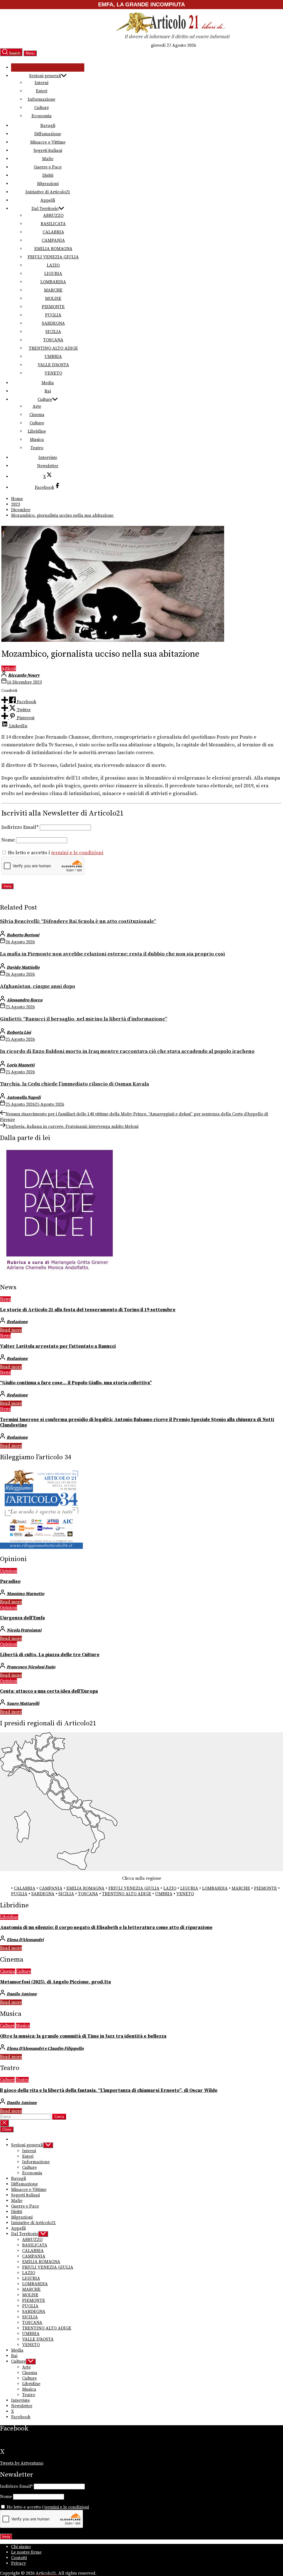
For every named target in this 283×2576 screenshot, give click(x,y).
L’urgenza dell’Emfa (22, 1618)
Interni (41, 83)
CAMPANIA (53, 240)
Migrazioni (48, 184)
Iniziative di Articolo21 (48, 192)
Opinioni (9, 1571)
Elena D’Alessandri (25, 1940)
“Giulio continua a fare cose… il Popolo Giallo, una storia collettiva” (76, 1383)
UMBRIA (53, 357)
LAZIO (53, 265)
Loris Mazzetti (21, 1065)
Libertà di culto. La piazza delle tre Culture (50, 1655)
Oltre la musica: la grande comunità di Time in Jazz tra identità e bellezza (83, 2036)
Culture (42, 108)
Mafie (48, 159)
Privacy (19, 2563)
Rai (48, 391)
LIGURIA (53, 274)
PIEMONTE (53, 307)
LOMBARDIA (53, 282)
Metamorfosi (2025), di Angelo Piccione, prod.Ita (55, 1982)
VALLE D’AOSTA (53, 365)
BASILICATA (53, 224)
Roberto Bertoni (23, 935)
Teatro (37, 448)
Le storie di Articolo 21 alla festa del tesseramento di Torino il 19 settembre (88, 1310)
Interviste (48, 458)
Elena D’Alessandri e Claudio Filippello (45, 2048)
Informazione (41, 99)
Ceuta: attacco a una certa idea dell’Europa (49, 1691)
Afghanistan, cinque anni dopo (38, 986)
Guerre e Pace (48, 167)
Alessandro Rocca (24, 1000)
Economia (42, 116)
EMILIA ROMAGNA (53, 249)
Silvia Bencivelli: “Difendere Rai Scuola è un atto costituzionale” (78, 921)
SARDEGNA (53, 323)
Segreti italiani (48, 150)
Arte (37, 406)
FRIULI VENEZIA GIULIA (53, 257)
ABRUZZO (53, 215)
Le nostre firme (26, 2552)
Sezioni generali (45, 76)
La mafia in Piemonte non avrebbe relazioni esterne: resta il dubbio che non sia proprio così (112, 954)
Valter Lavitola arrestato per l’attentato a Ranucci (58, 1346)
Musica (37, 440)
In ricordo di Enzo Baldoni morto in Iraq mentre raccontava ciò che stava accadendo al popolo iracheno (127, 1051)
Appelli (48, 200)
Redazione (17, 1322)
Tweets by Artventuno (22, 2463)
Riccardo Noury (24, 675)
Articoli (9, 668)
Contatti (19, 2558)
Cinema (37, 415)
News (5, 1299)
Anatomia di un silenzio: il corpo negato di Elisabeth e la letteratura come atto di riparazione (106, 1928)
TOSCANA (53, 340)
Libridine (37, 431)
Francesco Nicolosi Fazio (31, 1667)
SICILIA (53, 332)
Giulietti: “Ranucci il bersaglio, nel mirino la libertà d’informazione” (84, 1019)
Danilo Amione (22, 1994)
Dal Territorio (45, 209)
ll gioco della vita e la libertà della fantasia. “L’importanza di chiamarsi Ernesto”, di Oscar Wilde (109, 2091)
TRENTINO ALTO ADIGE (53, 348)
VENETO (53, 373)
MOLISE (53, 298)
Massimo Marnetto (25, 1594)
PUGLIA (53, 315)
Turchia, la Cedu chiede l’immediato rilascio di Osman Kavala (74, 1084)
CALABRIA (53, 232)
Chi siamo (21, 2547)
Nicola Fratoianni (24, 1630)
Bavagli (48, 126)
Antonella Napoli (24, 1097)
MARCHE (53, 290)
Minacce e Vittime (48, 142)
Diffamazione (48, 134)
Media (48, 383)
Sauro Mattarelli (23, 1704)
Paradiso (10, 1582)
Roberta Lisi (19, 1032)
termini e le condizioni (77, 853)
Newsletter (48, 466)
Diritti (48, 175)
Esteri (42, 91)
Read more (11, 1330)
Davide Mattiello (23, 967)
